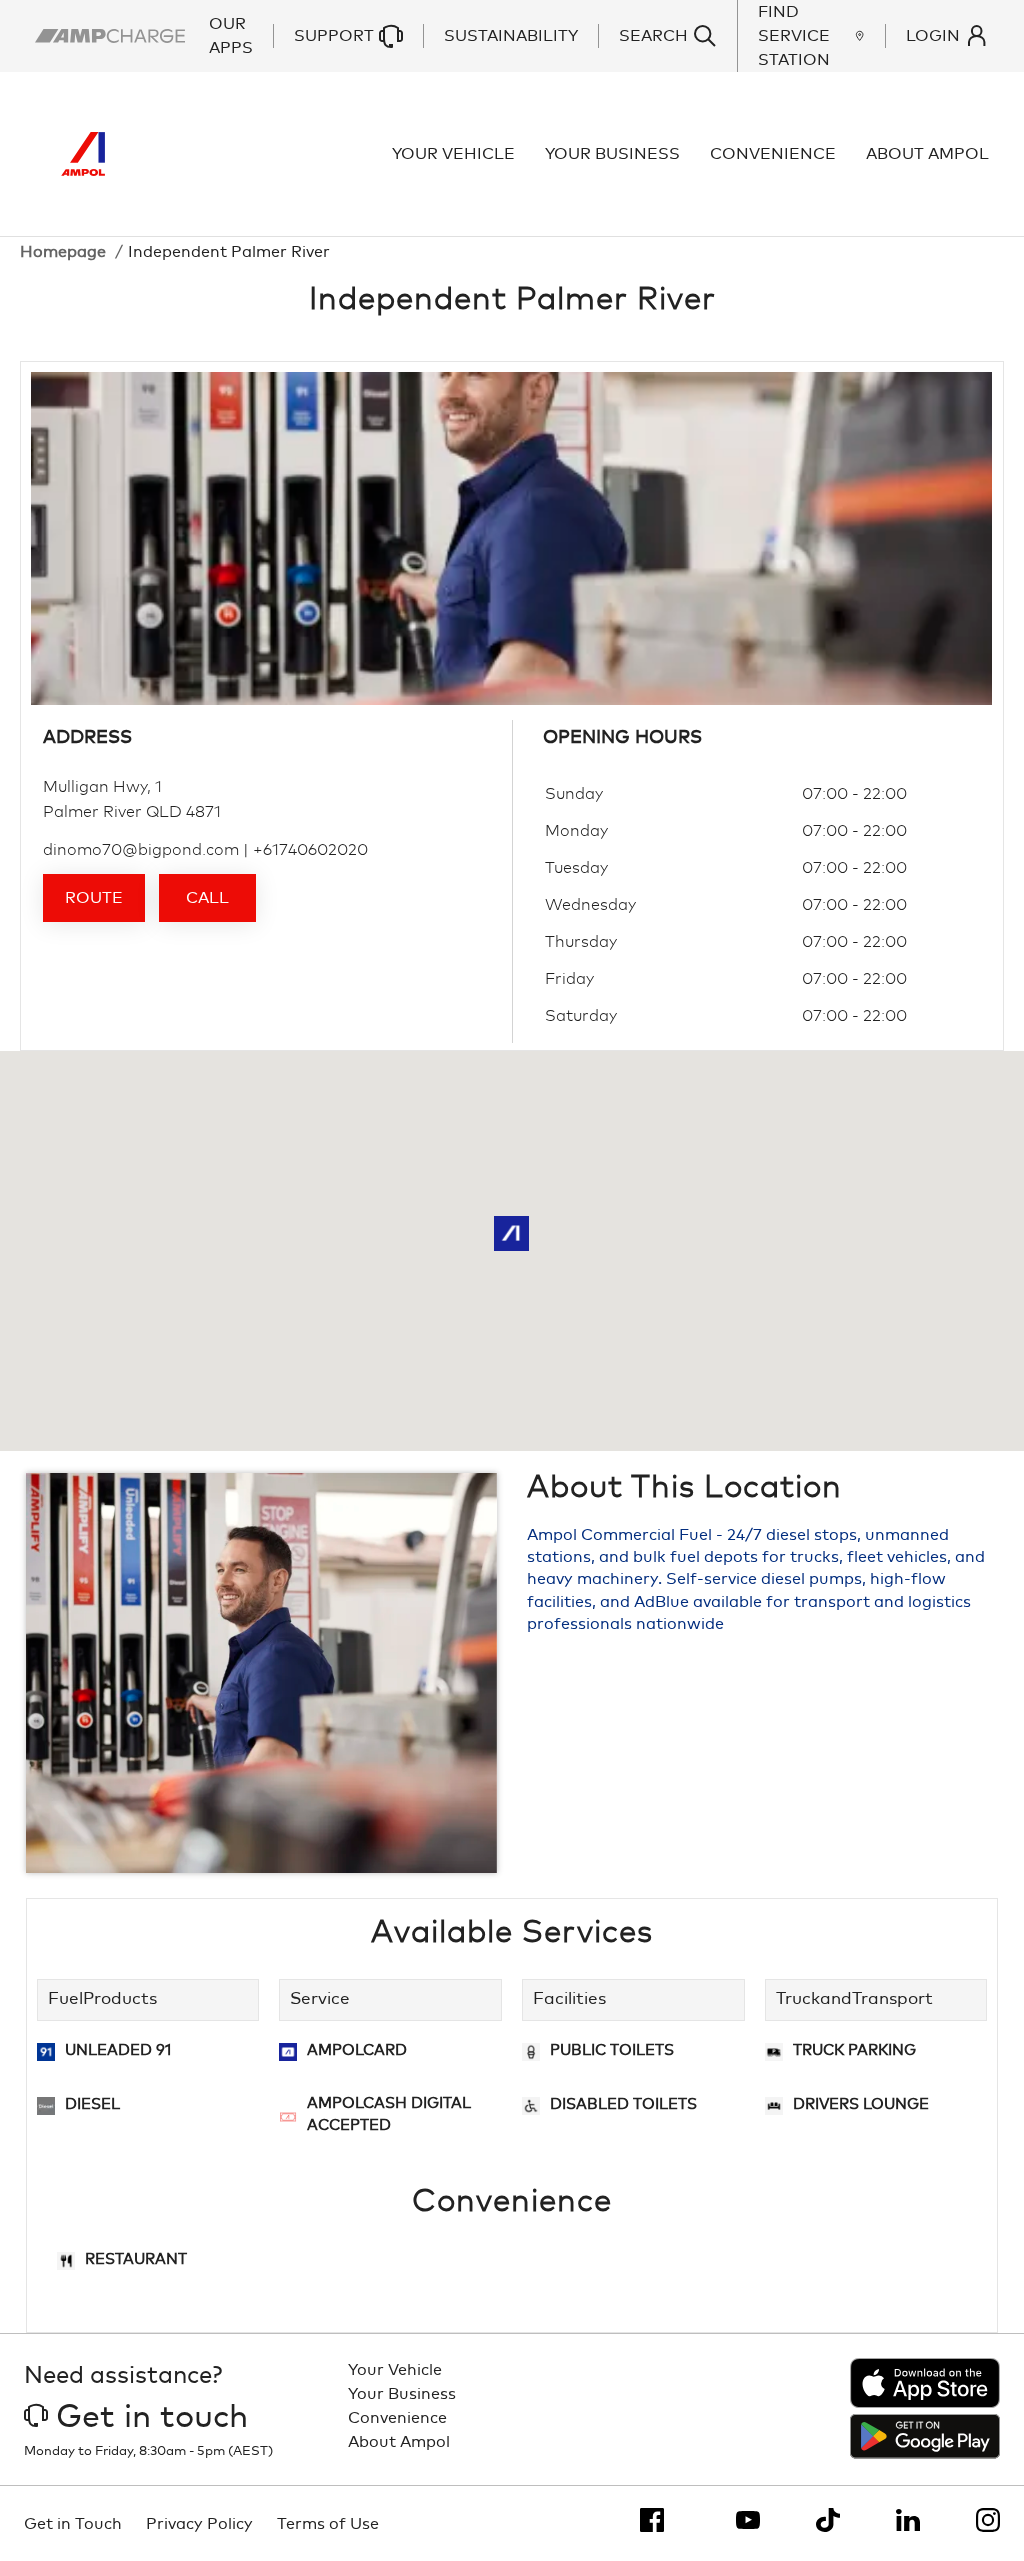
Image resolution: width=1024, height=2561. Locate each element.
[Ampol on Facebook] (652, 2520)
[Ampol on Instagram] (988, 2520)
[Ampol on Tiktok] (828, 2520)
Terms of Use (328, 2524)
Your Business (612, 154)
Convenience (773, 154)
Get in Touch (73, 2524)
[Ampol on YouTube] (748, 2520)
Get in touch (152, 2418)
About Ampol (927, 154)
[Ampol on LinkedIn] (908, 2520)
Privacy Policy (199, 2524)
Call (207, 898)
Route (94, 898)
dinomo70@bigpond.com (141, 850)
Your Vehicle (453, 154)
